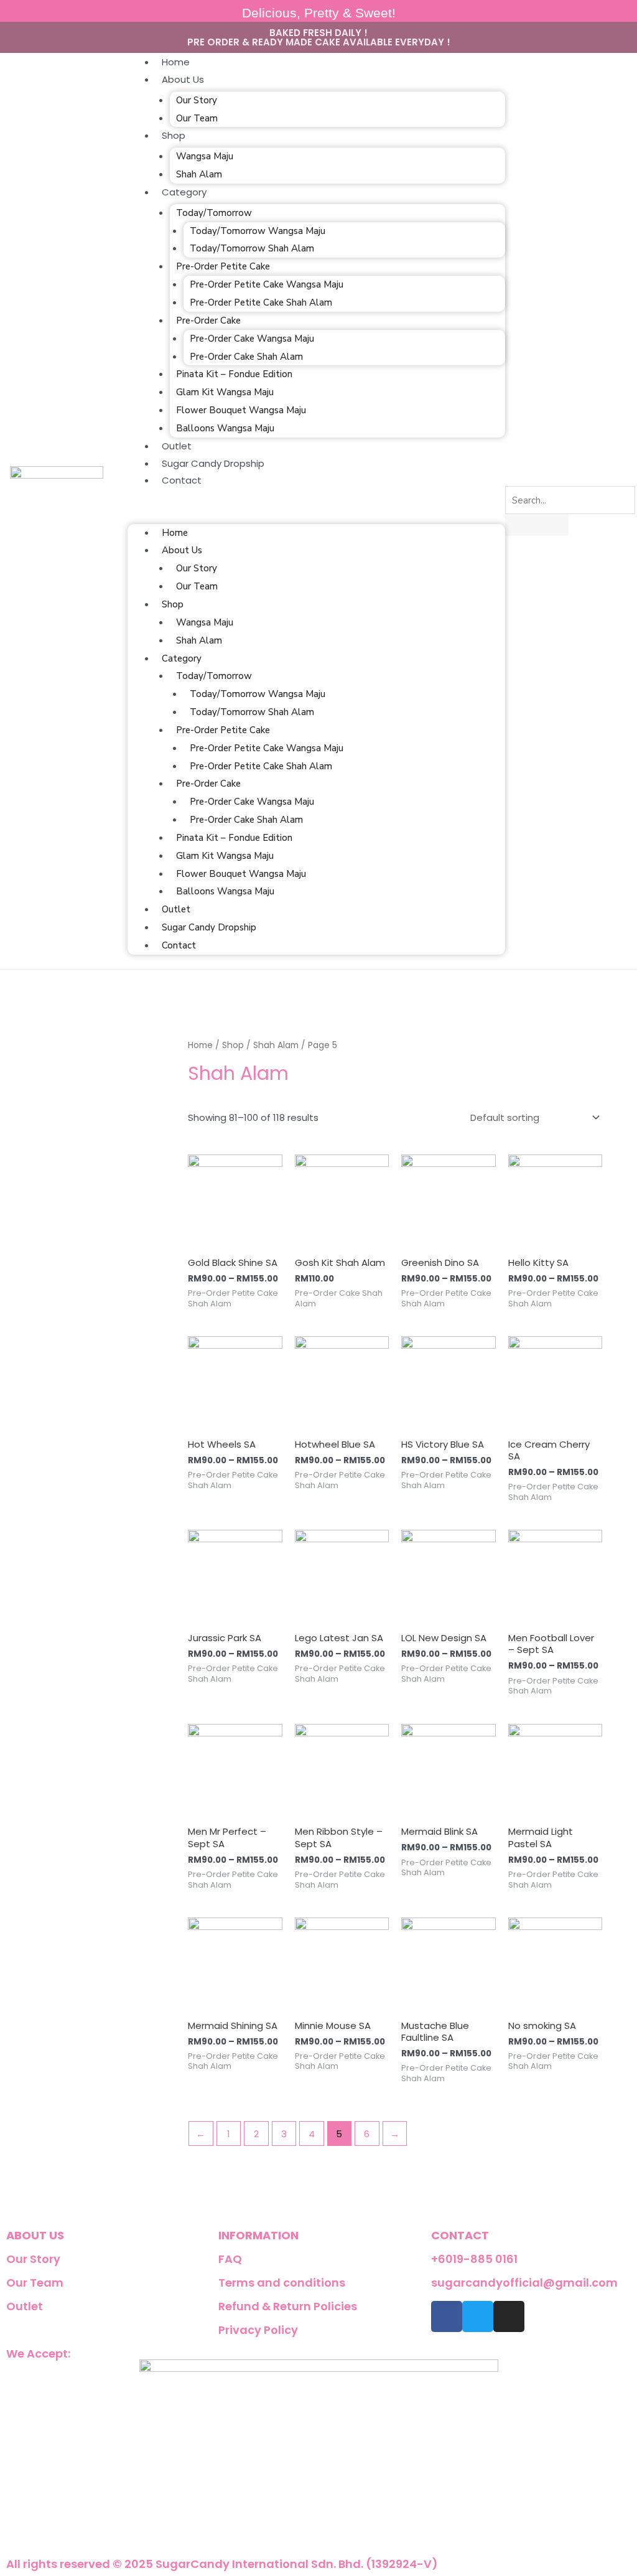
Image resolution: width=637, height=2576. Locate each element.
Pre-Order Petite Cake (223, 266)
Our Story (197, 100)
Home (176, 62)
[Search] (523, 526)
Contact (182, 480)
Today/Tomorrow (214, 213)
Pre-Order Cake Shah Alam (246, 357)
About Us (183, 79)
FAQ (230, 2259)
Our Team (197, 118)
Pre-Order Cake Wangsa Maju (252, 339)
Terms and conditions (282, 2283)
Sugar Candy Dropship (213, 463)
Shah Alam (199, 174)
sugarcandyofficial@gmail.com (524, 2283)
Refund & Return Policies (288, 2306)
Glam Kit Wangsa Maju (225, 392)
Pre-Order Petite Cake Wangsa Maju (267, 284)
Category (184, 192)
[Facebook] (447, 2316)
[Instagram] (509, 2316)
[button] (316, 512)
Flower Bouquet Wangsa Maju (241, 410)
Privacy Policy (258, 2330)
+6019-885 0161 (474, 2259)
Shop (174, 135)
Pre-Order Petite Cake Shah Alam (261, 302)
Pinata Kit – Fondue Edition (234, 374)
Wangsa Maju (205, 156)
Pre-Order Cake (208, 321)
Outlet (177, 446)
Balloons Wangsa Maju (225, 428)
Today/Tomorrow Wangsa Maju (258, 231)
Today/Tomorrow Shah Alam (252, 248)
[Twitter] (478, 2316)
